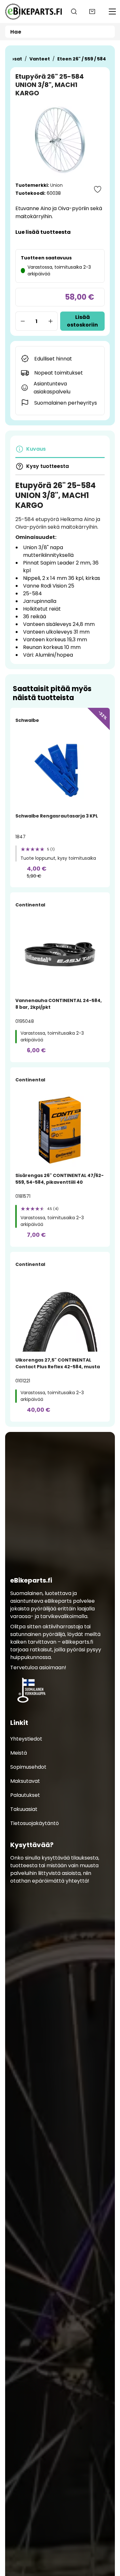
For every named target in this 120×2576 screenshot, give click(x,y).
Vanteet (40, 59)
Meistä (19, 1753)
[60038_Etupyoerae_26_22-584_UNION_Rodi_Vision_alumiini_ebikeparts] (60, 140)
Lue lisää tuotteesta (43, 232)
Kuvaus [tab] (36, 449)
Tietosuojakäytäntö (35, 1823)
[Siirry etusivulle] (33, 12)
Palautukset (25, 1795)
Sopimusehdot (28, 1767)
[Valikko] (112, 12)
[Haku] (74, 12)
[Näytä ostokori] (92, 12)
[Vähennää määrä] (22, 321)
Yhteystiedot (26, 1738)
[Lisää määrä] (51, 321)
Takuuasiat (24, 1809)
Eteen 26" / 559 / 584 (82, 59)
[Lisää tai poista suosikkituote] (98, 189)
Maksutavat (25, 1781)
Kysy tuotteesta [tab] (48, 466)
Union (56, 185)
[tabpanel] (60, 570)
